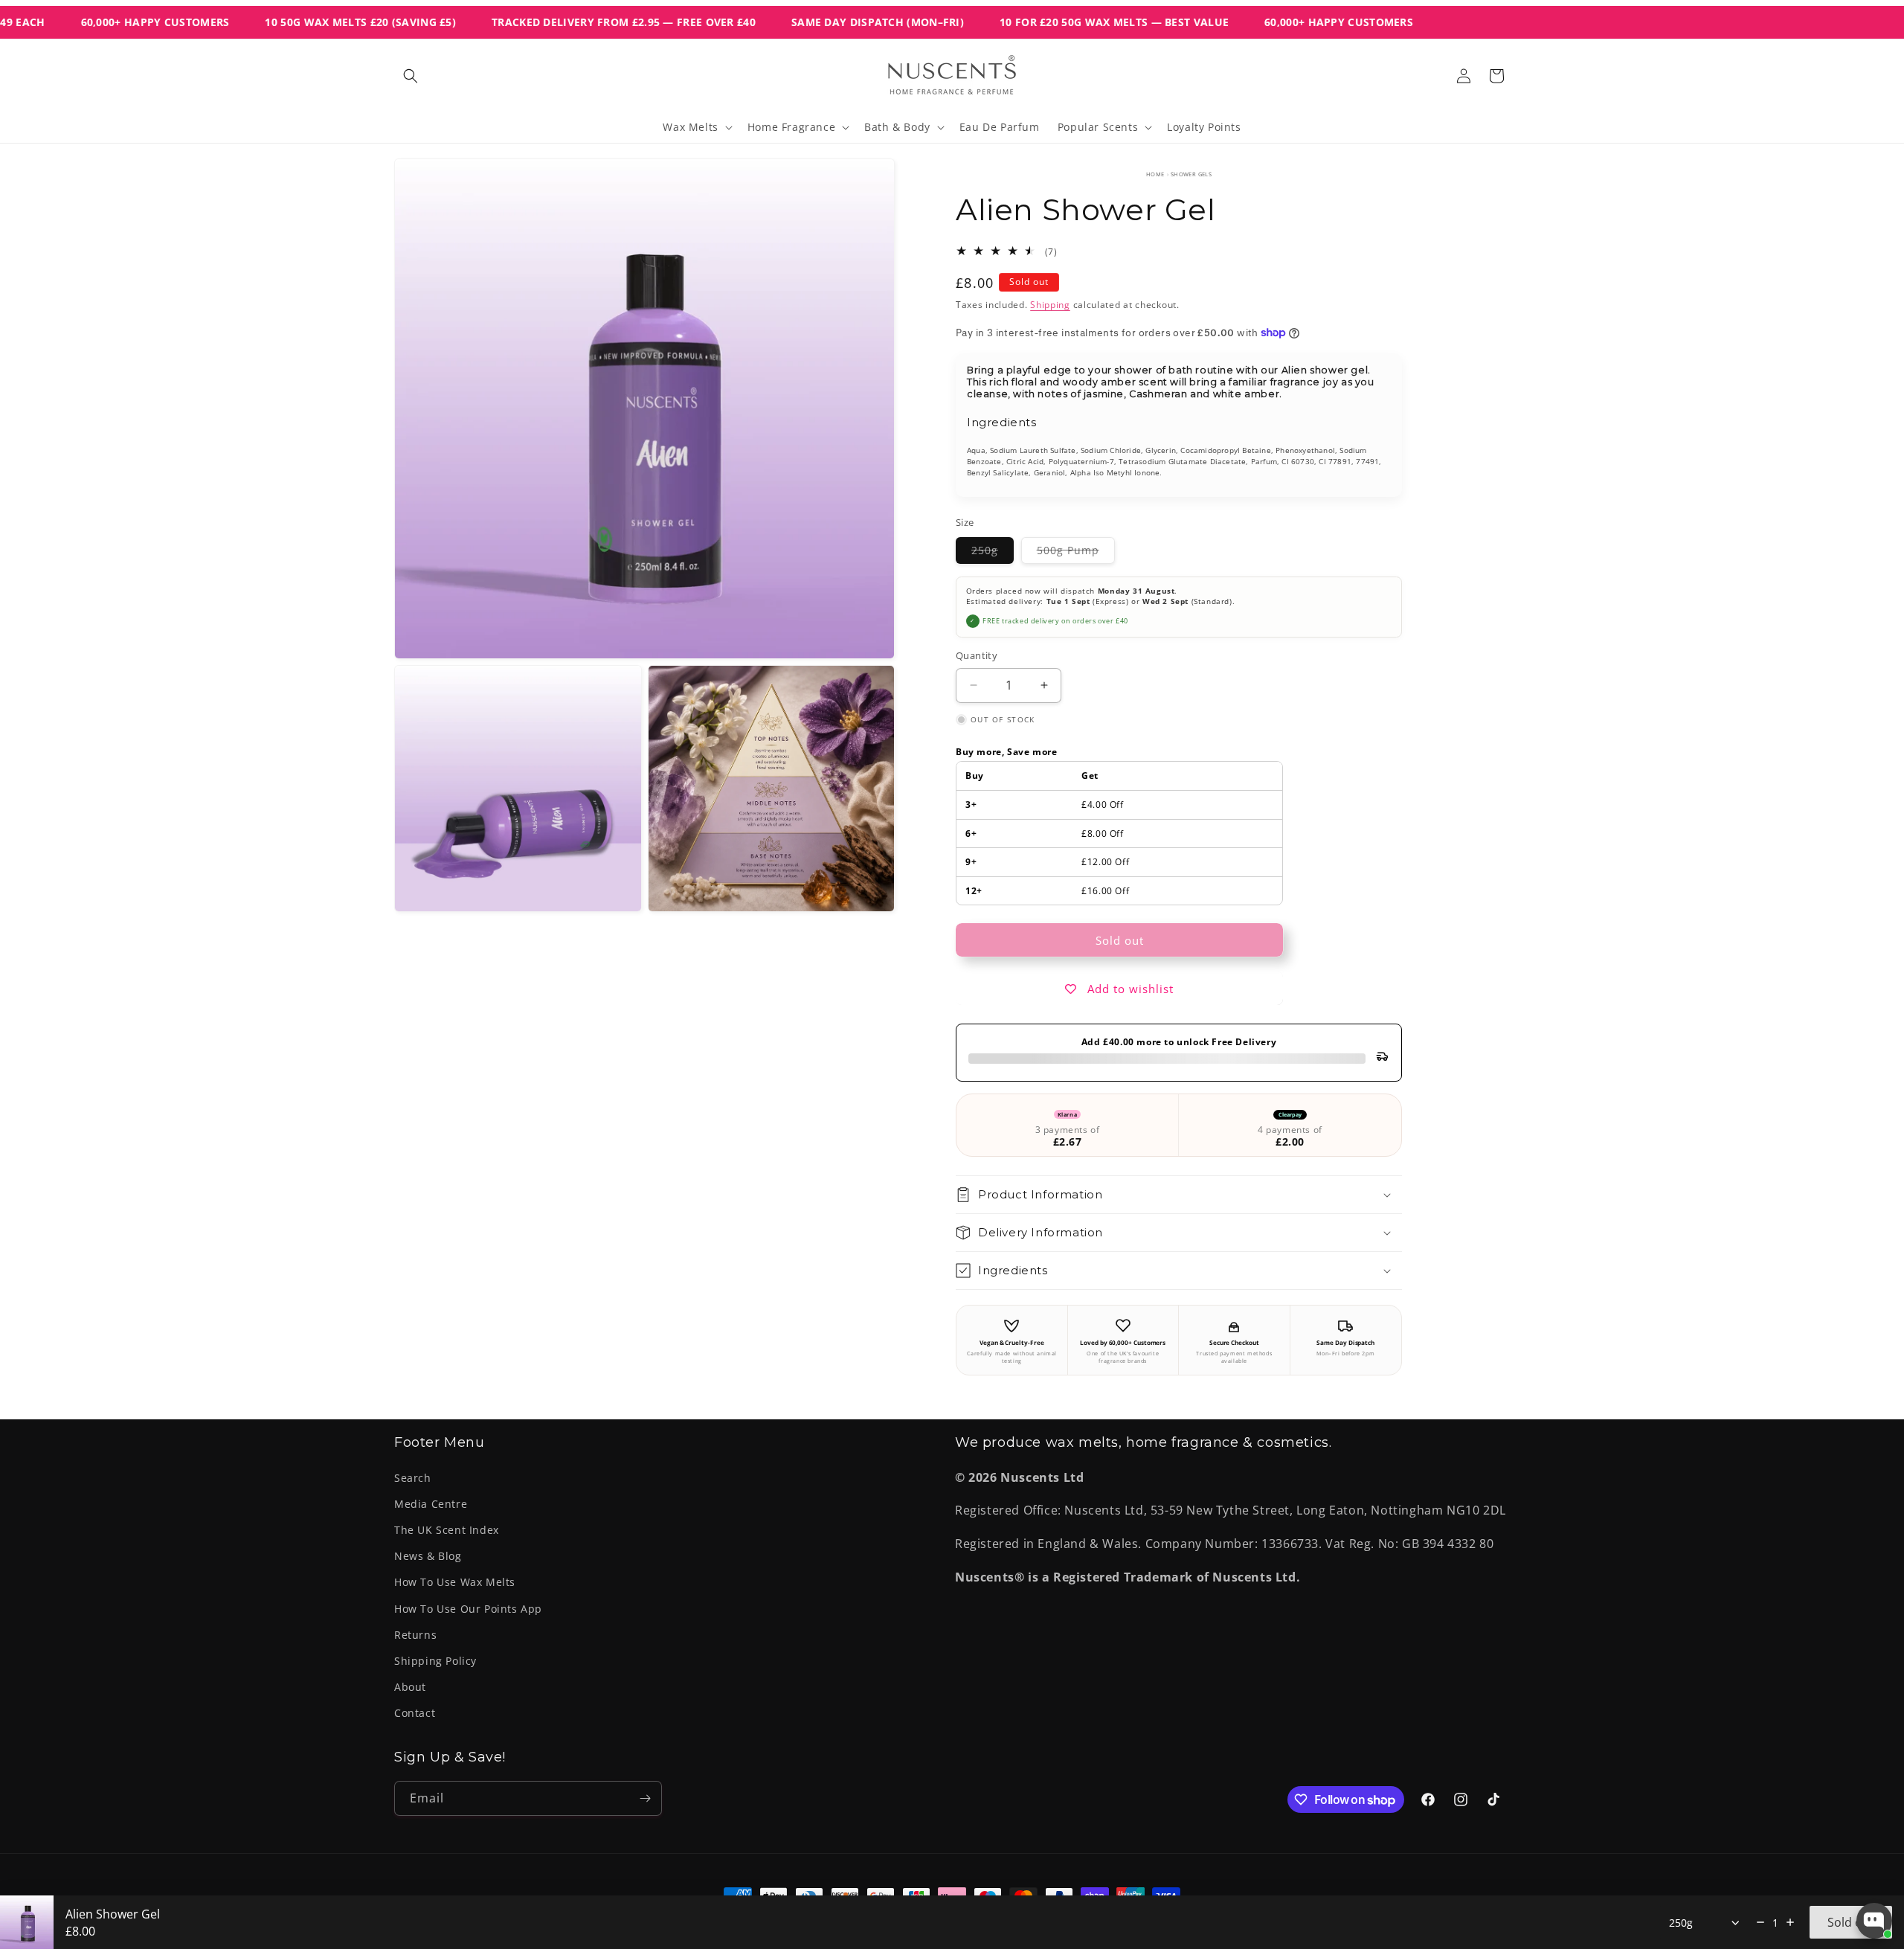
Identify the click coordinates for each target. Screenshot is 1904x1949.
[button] (411, 76)
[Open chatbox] (1874, 1921)
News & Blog (428, 1556)
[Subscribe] (645, 1798)
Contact (415, 1713)
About (410, 1687)
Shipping (1050, 305)
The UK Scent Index (447, 1530)
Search (413, 1478)
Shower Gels (1191, 174)
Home (1155, 174)
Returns (415, 1635)
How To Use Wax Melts (455, 1582)
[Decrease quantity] (1760, 1922)
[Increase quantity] (1790, 1922)
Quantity (977, 655)
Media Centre (431, 1504)
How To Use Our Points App (468, 1609)
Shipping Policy (435, 1661)
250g (993, 553)
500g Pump (1076, 553)
